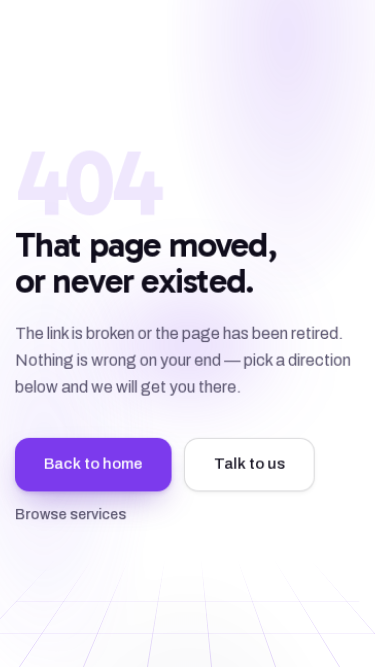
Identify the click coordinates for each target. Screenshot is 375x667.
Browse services (70, 514)
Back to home (93, 464)
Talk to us (249, 464)
